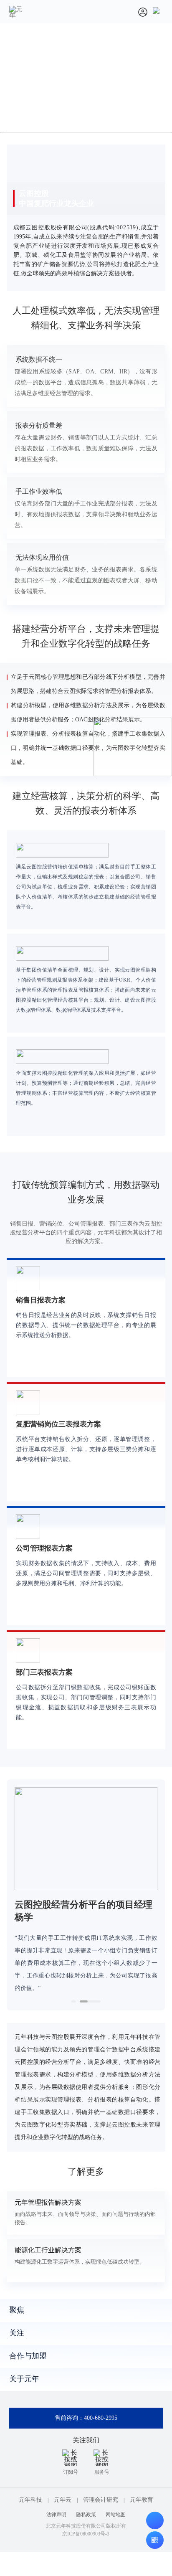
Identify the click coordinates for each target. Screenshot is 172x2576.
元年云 (63, 2500)
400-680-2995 (101, 2418)
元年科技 (30, 2500)
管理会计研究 (101, 2500)
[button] (73, 2001)
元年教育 (142, 2500)
